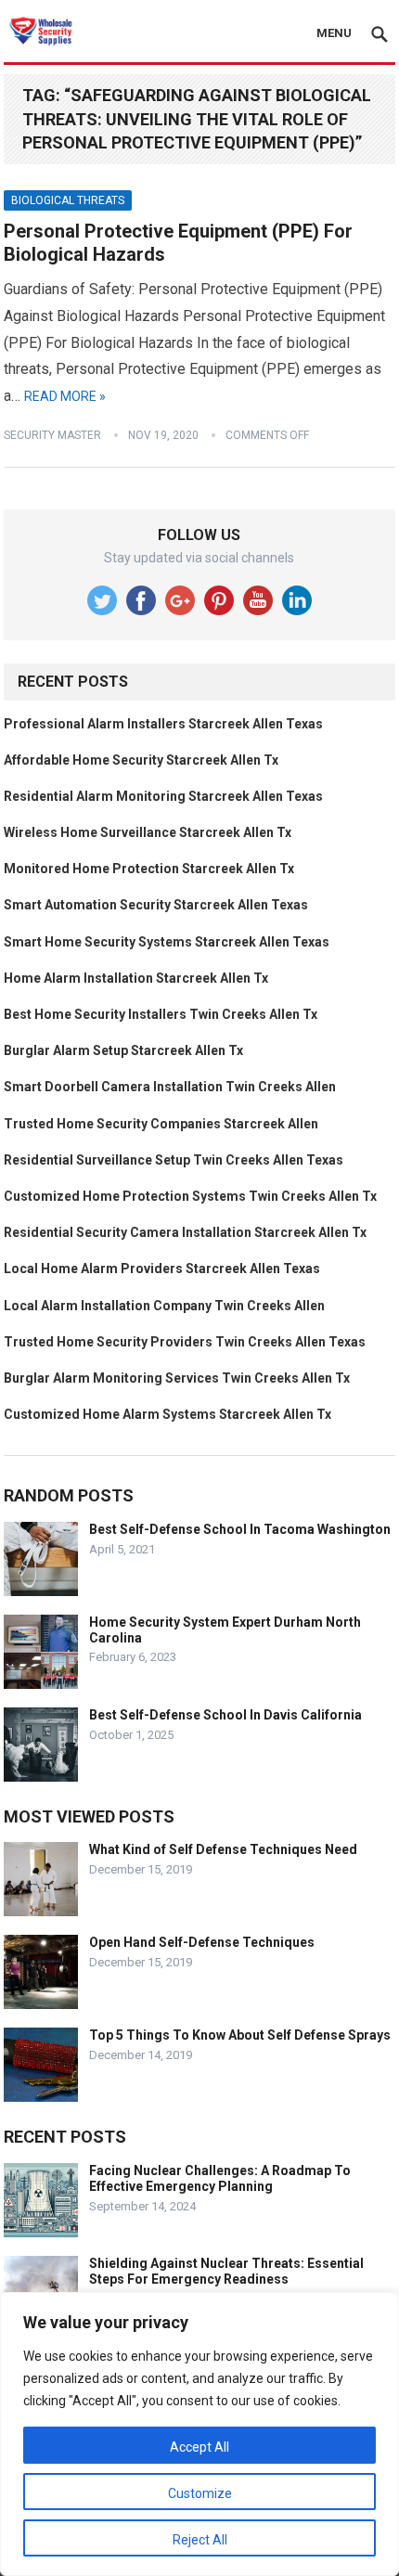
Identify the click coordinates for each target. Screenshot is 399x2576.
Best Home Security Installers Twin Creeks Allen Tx (161, 1014)
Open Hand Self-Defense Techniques (202, 1942)
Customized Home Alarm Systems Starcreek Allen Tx (167, 1414)
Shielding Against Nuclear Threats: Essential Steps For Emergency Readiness (226, 2271)
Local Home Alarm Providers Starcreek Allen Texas (162, 1269)
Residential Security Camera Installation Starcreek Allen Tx (185, 1232)
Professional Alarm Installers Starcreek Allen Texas (163, 724)
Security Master (52, 435)
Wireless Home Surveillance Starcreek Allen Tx (148, 832)
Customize (200, 2493)
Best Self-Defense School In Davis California (225, 1715)
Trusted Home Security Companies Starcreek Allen (161, 1124)
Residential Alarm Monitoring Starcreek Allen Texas (163, 796)
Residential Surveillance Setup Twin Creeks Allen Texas (174, 1160)
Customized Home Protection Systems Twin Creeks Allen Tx (190, 1196)
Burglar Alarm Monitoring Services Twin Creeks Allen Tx (177, 1378)
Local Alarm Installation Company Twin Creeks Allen (164, 1306)
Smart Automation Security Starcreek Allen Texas (156, 905)
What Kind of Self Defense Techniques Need (223, 1849)
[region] (199, 2434)
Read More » (65, 396)
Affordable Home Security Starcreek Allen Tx (141, 760)
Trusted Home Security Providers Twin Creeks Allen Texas (185, 1342)
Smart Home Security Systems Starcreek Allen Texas (167, 942)
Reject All (200, 2540)
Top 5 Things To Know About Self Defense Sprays (240, 2035)
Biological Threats (68, 200)
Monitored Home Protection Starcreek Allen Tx (149, 869)
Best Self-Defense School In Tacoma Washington (240, 1529)
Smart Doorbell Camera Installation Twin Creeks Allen (170, 1087)
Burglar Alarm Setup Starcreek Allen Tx (123, 1050)
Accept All (199, 2447)
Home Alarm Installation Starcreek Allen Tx (136, 978)
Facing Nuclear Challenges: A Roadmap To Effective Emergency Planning (220, 2178)
